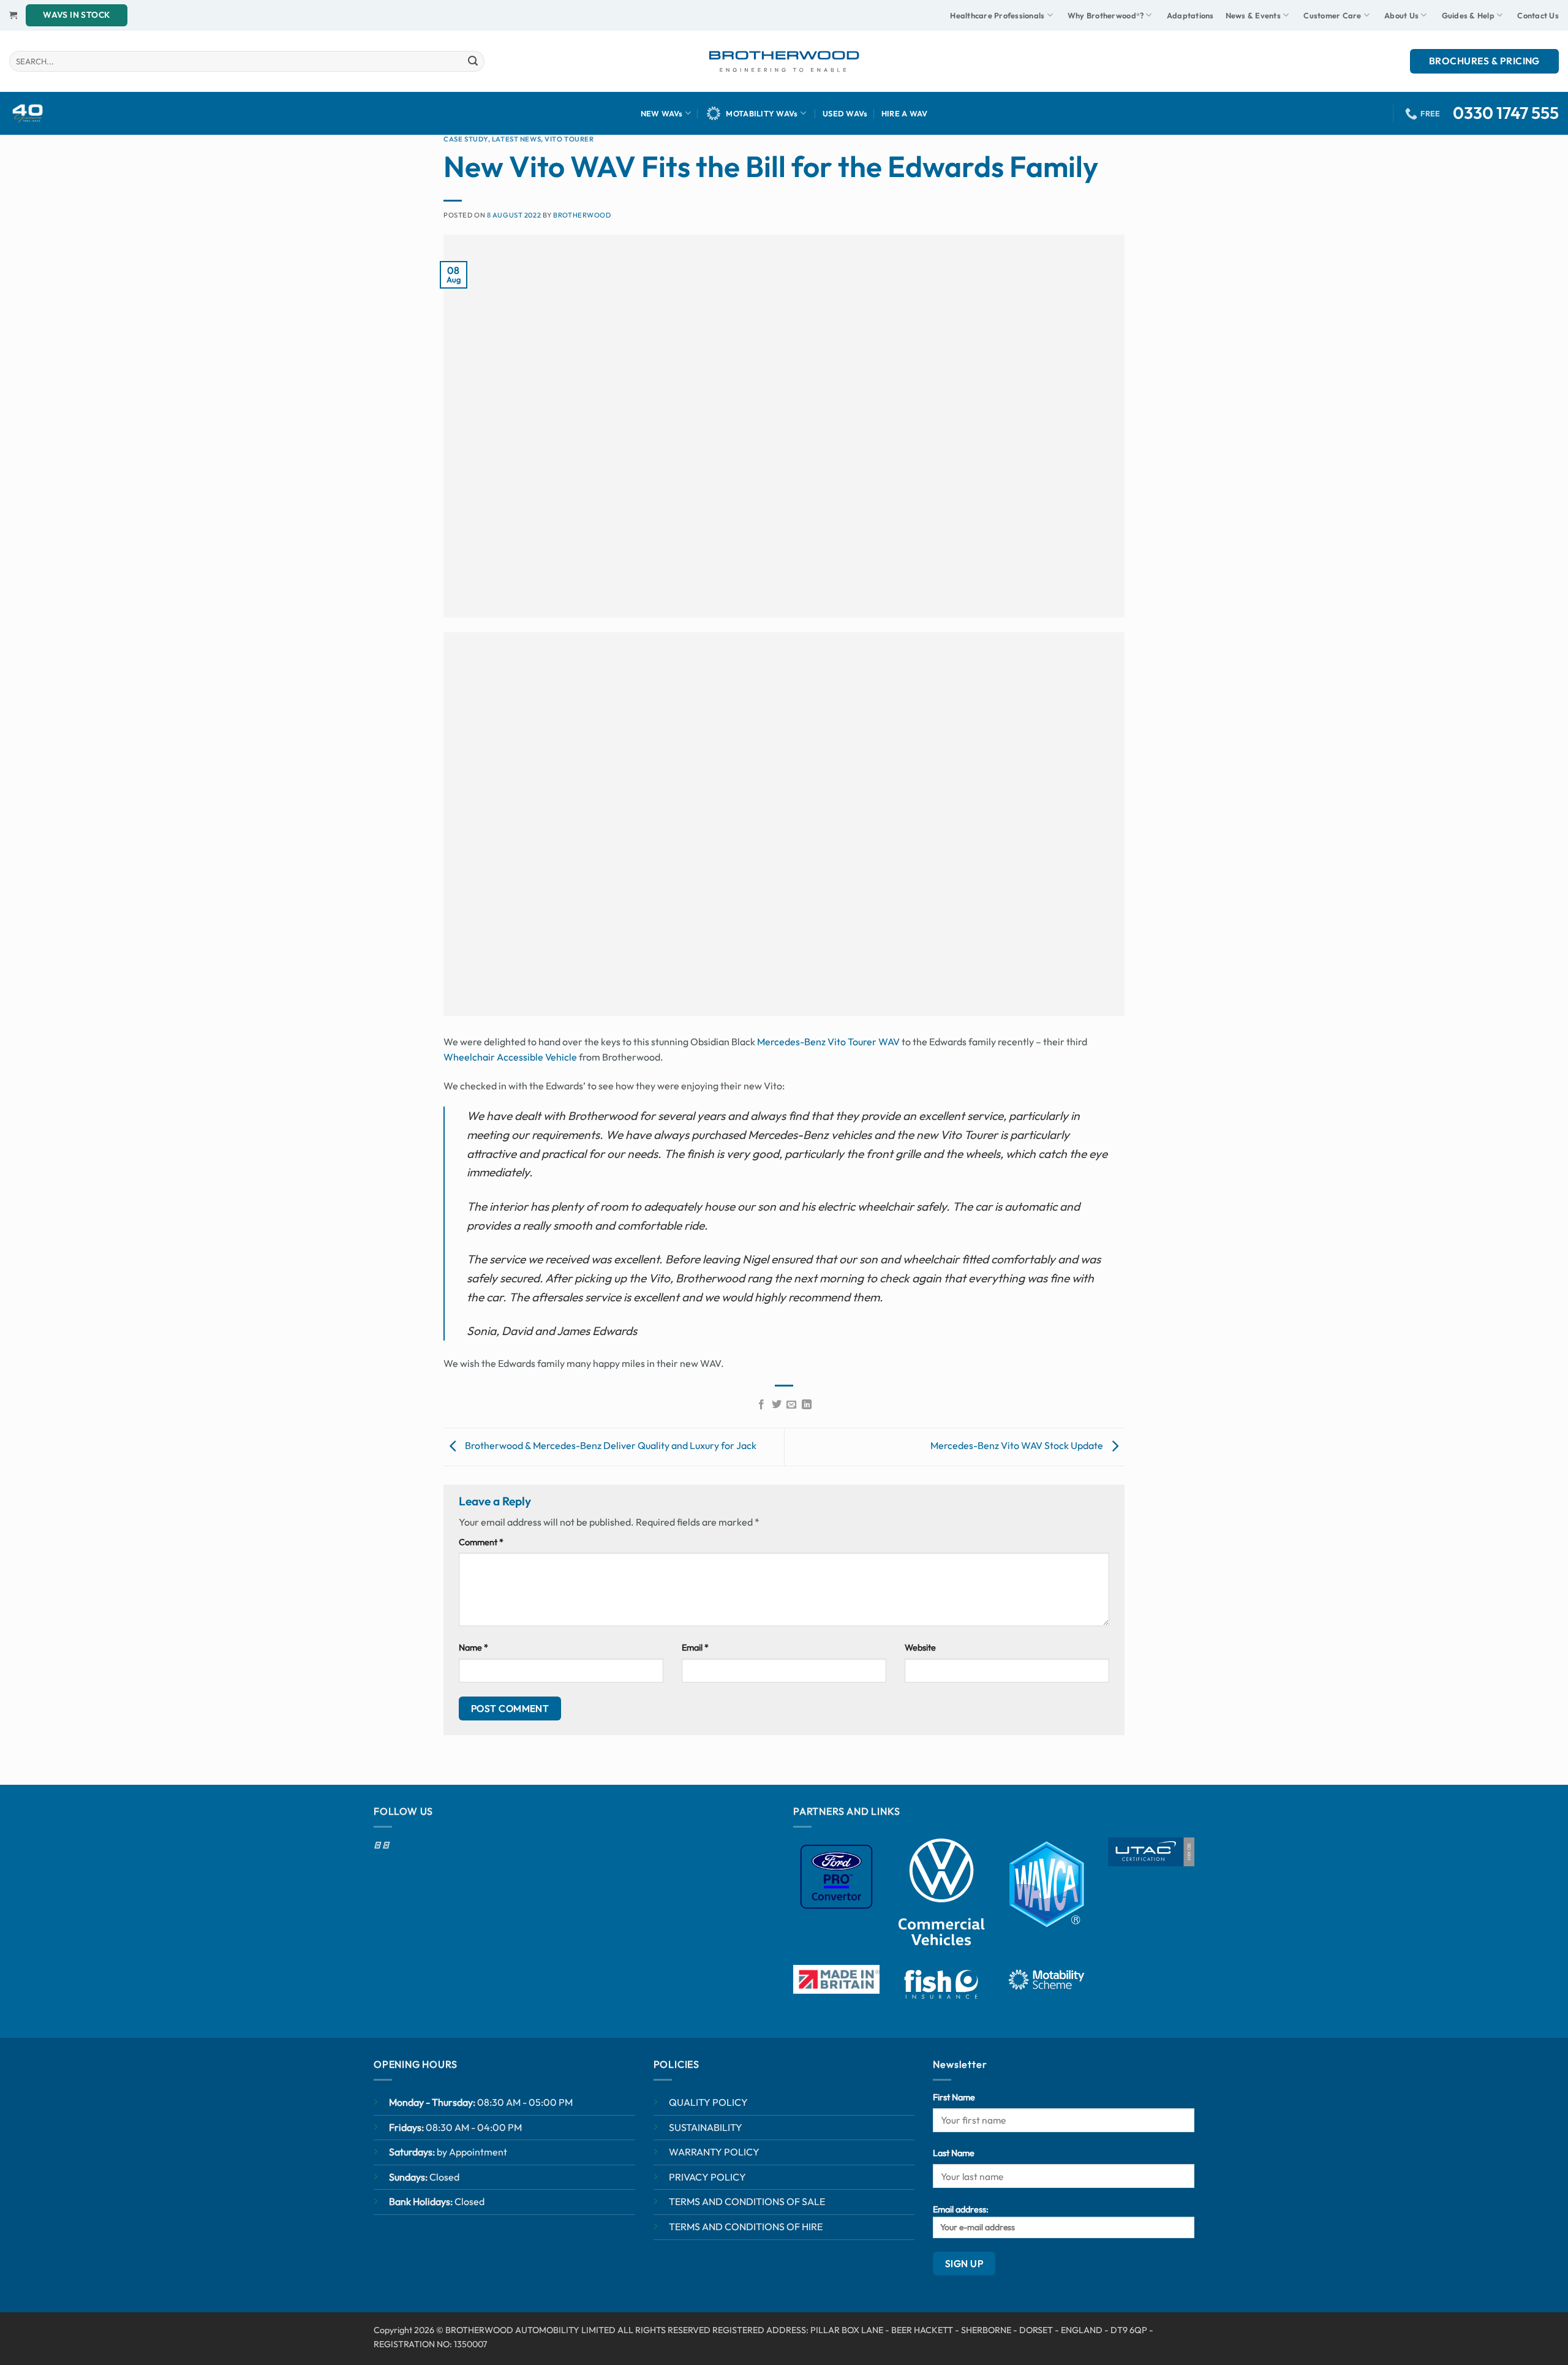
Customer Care (1332, 15)
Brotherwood (582, 215)
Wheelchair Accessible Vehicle (510, 1057)
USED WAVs (845, 113)
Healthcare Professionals (997, 15)
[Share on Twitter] (777, 1405)
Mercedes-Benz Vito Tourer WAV (828, 1042)
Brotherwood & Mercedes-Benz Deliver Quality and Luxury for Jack (610, 1445)
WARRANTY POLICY (714, 2152)
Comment (481, 1542)
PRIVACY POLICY (707, 2177)
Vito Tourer (569, 139)
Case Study (466, 139)
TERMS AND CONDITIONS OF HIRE (746, 2227)
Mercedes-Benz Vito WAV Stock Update (1018, 1445)
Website (920, 1648)
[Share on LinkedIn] (807, 1405)
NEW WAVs (662, 113)
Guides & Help (1468, 15)
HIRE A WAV (905, 113)
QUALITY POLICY (708, 2102)
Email (695, 1648)
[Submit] (473, 61)
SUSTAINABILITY (706, 2127)
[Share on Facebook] (761, 1405)
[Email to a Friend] (791, 1405)
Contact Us (1538, 15)
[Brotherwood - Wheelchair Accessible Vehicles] (784, 61)
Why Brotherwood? (1106, 15)
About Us (1401, 15)
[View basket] (13, 15)
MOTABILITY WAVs (762, 113)
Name (473, 1648)
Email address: (961, 2209)
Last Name (954, 2153)
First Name (954, 2097)
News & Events (1253, 15)
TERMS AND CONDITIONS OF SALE (747, 2201)
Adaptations (1190, 15)
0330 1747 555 (1506, 113)
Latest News (516, 139)
